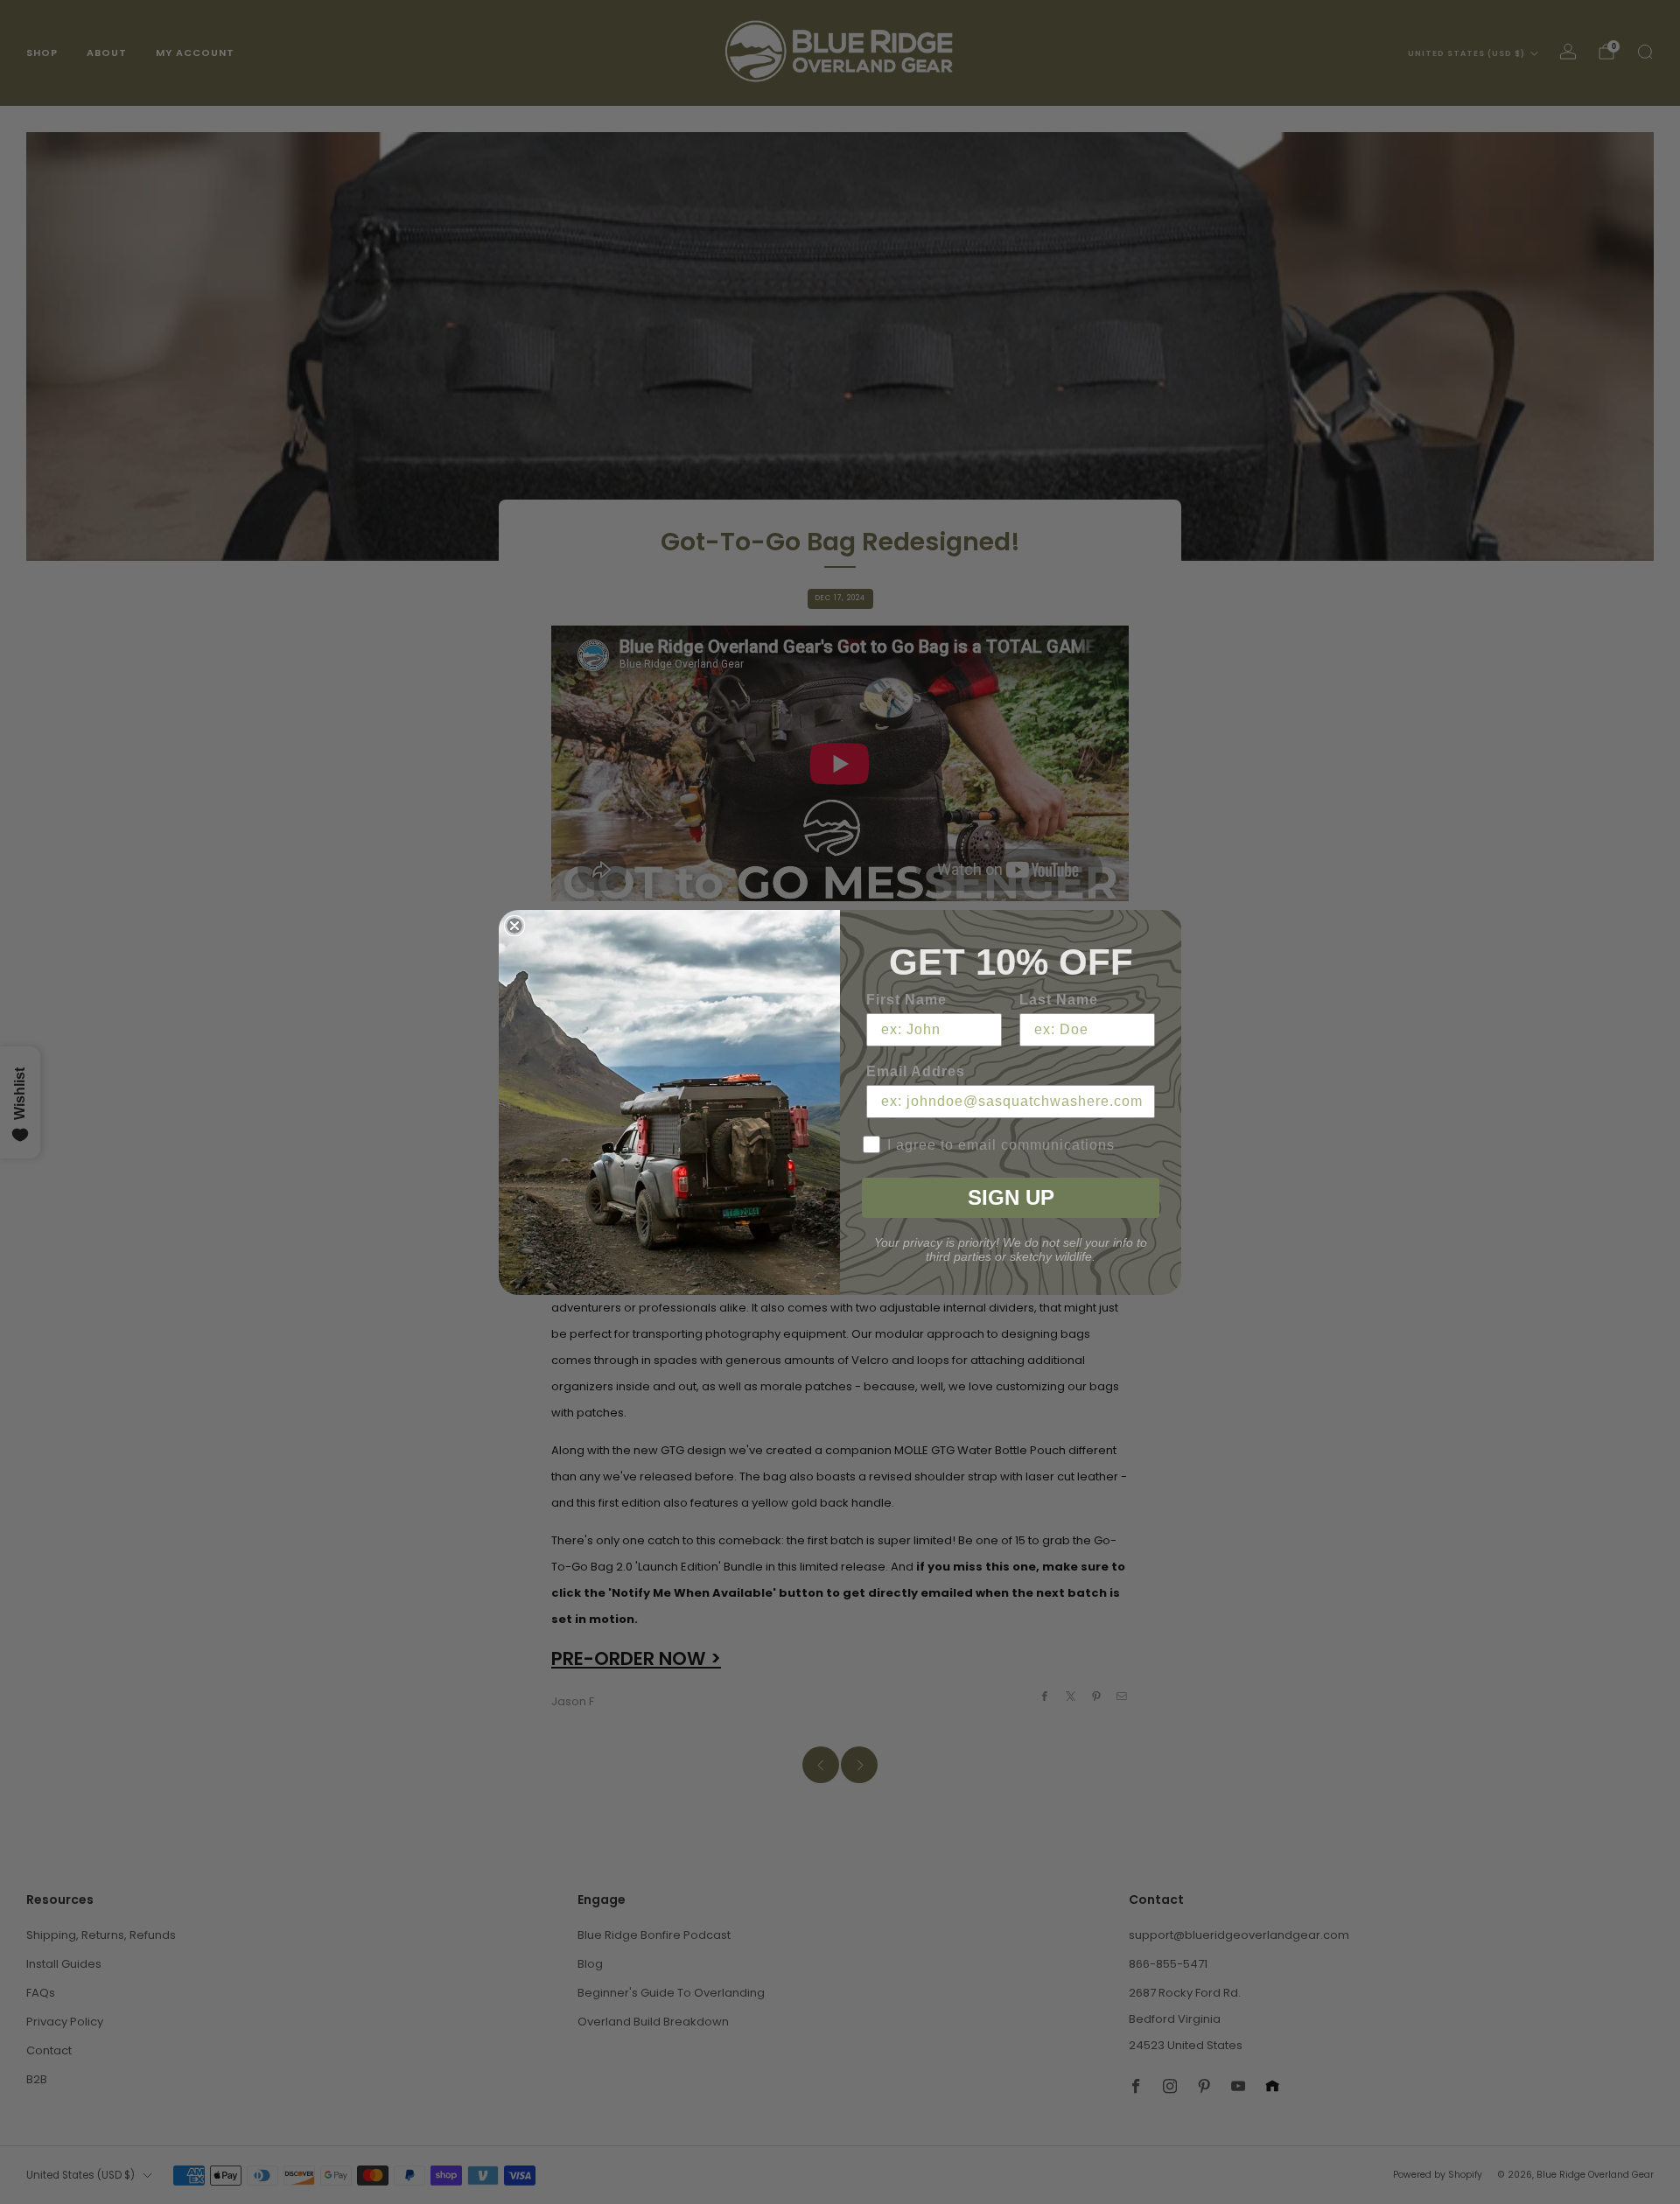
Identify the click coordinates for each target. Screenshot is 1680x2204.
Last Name (1059, 1000)
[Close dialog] (514, 926)
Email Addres (916, 1071)
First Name (906, 1000)
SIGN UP (1011, 1197)
